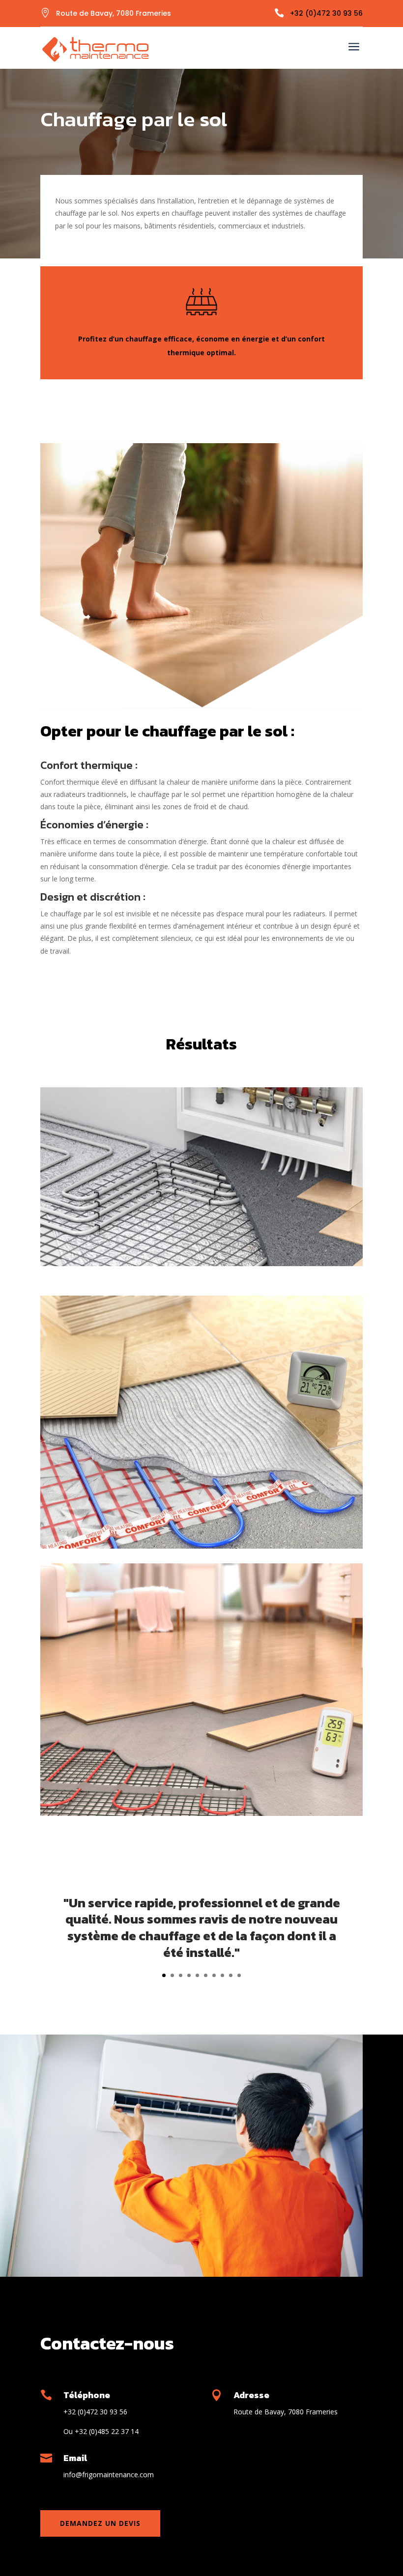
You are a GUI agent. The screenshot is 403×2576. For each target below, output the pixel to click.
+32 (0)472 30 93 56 (326, 13)
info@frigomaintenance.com (109, 2475)
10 (239, 1975)
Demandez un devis (100, 2523)
